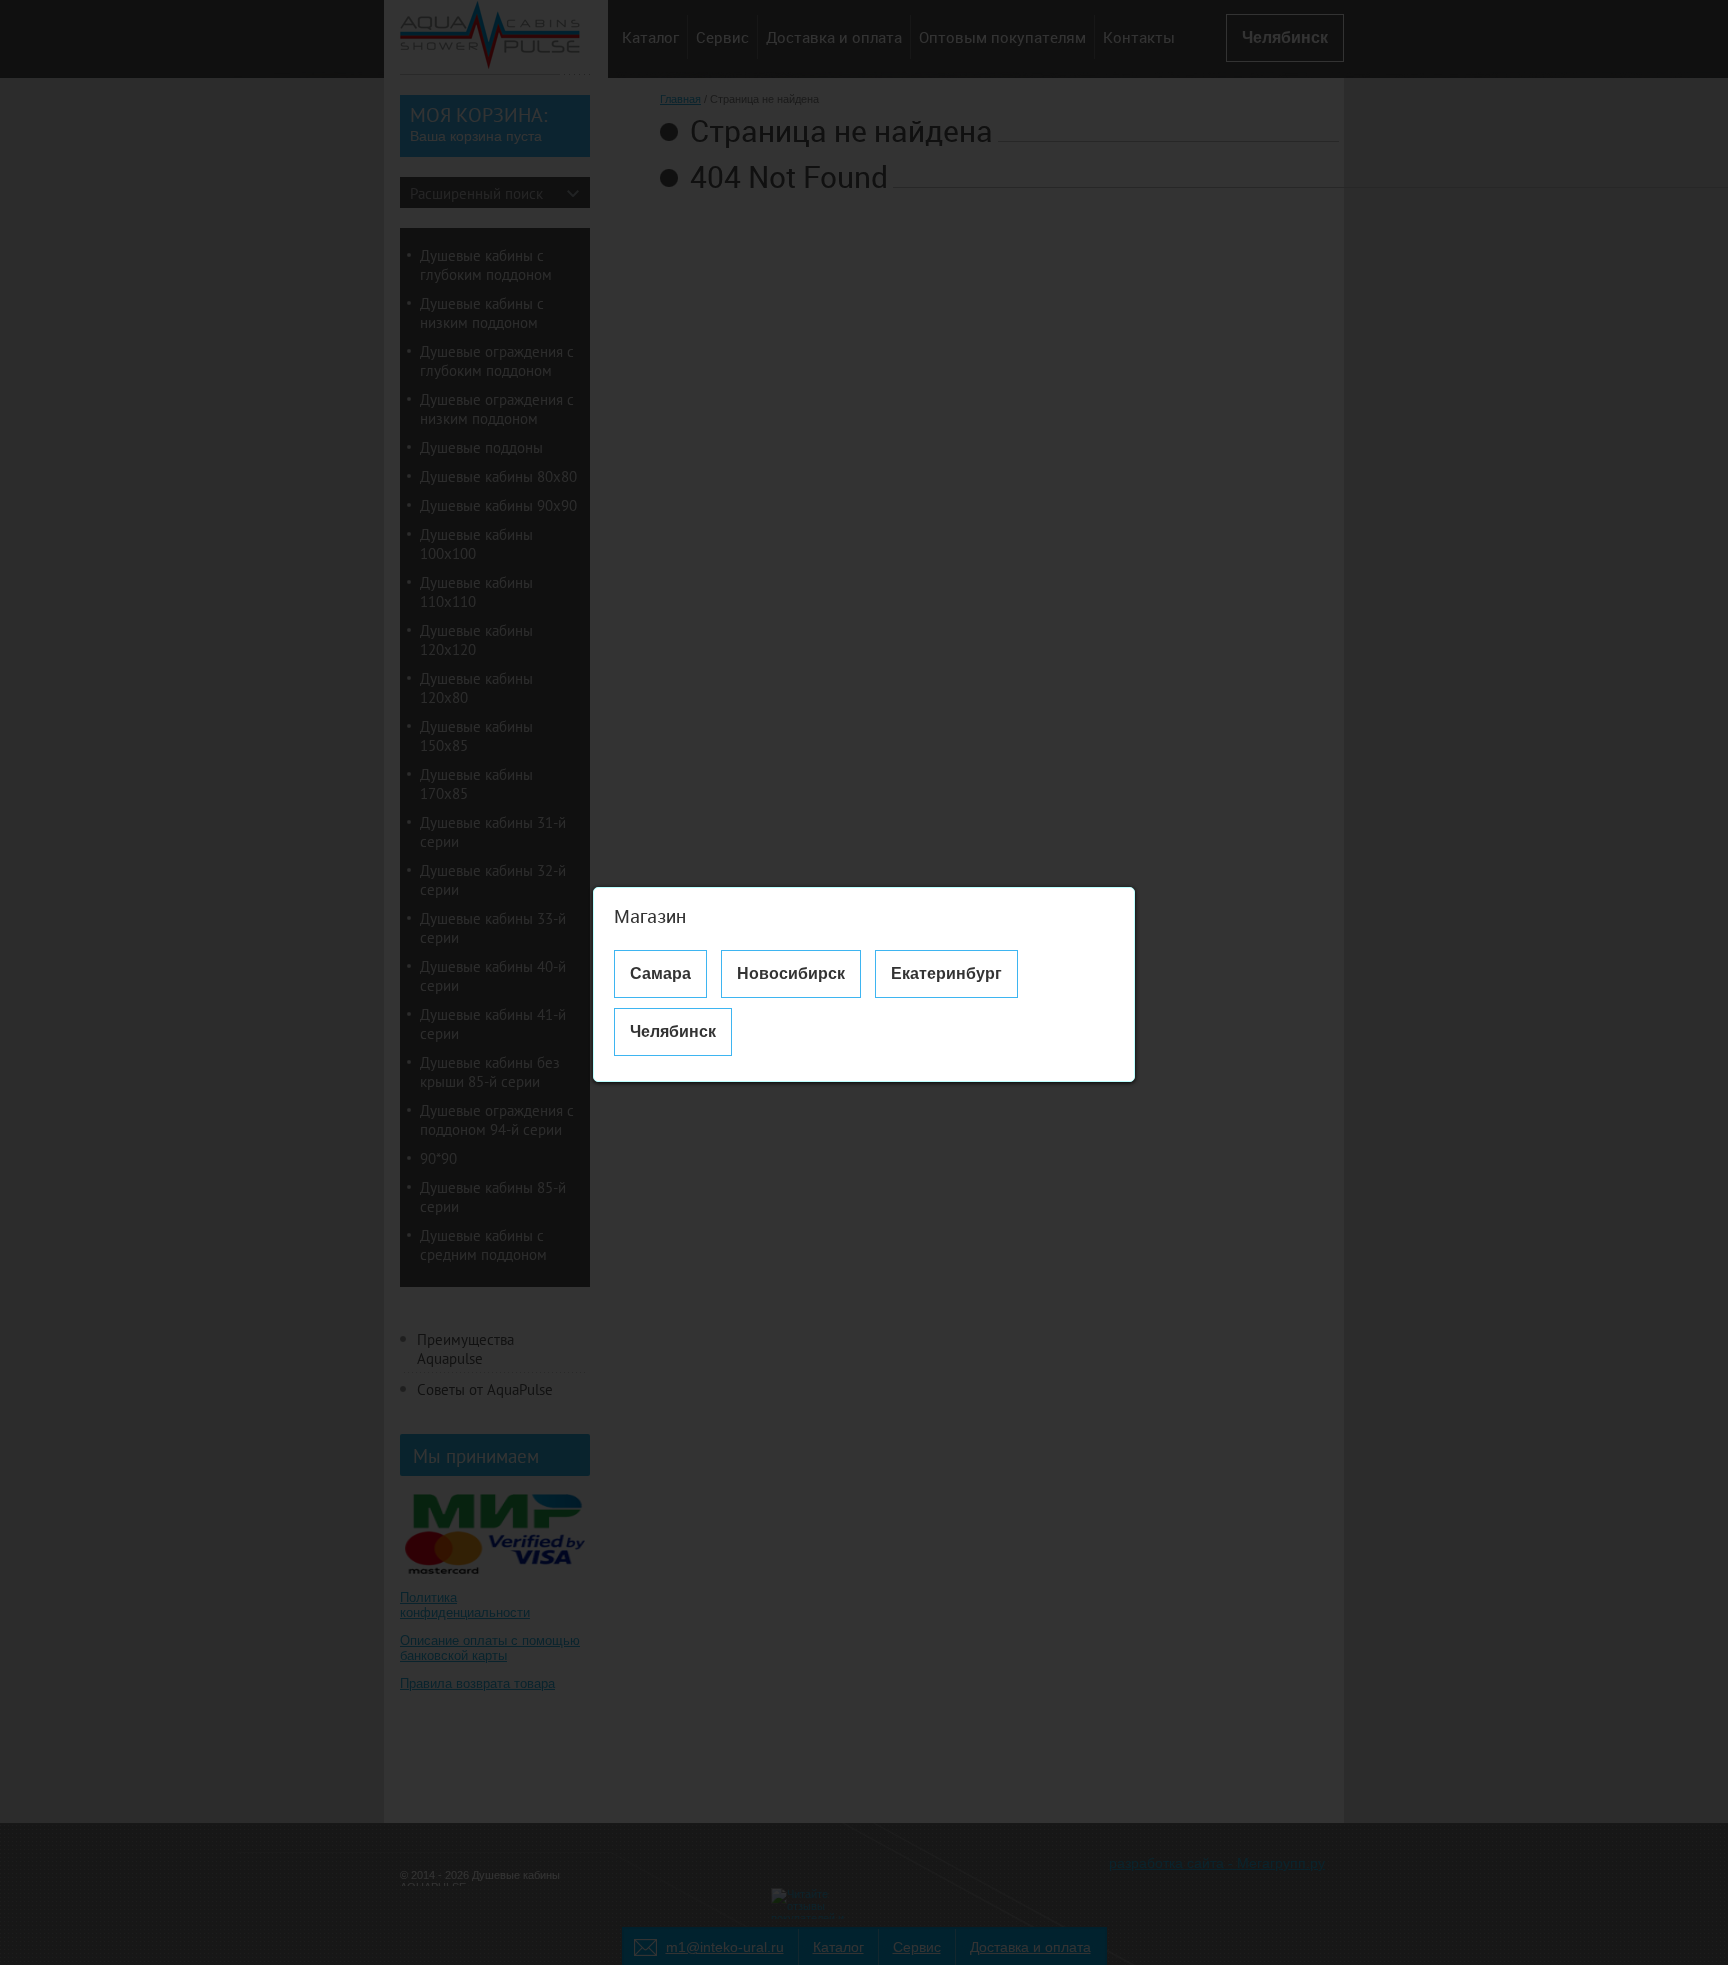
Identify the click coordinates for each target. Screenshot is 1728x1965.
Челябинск (673, 1031)
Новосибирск (791, 973)
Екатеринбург (946, 973)
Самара (660, 973)
